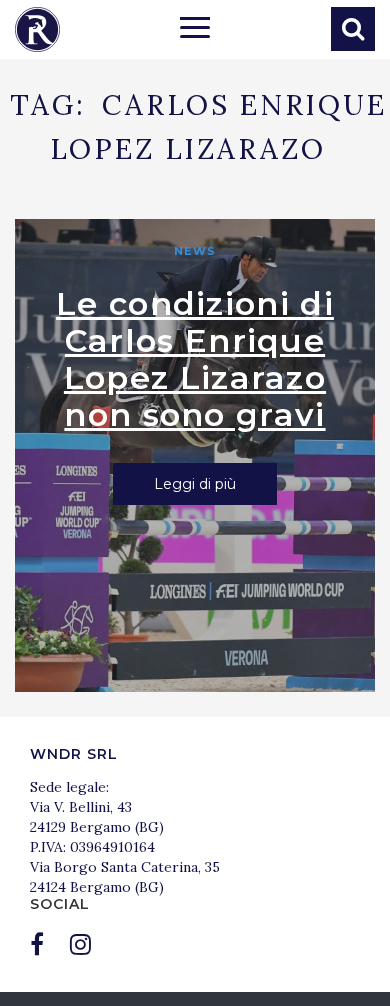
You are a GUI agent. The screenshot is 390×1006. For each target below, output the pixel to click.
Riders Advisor (37, 29)
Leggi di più (195, 484)
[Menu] (195, 30)
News (195, 251)
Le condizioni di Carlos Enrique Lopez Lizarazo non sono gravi (195, 359)
